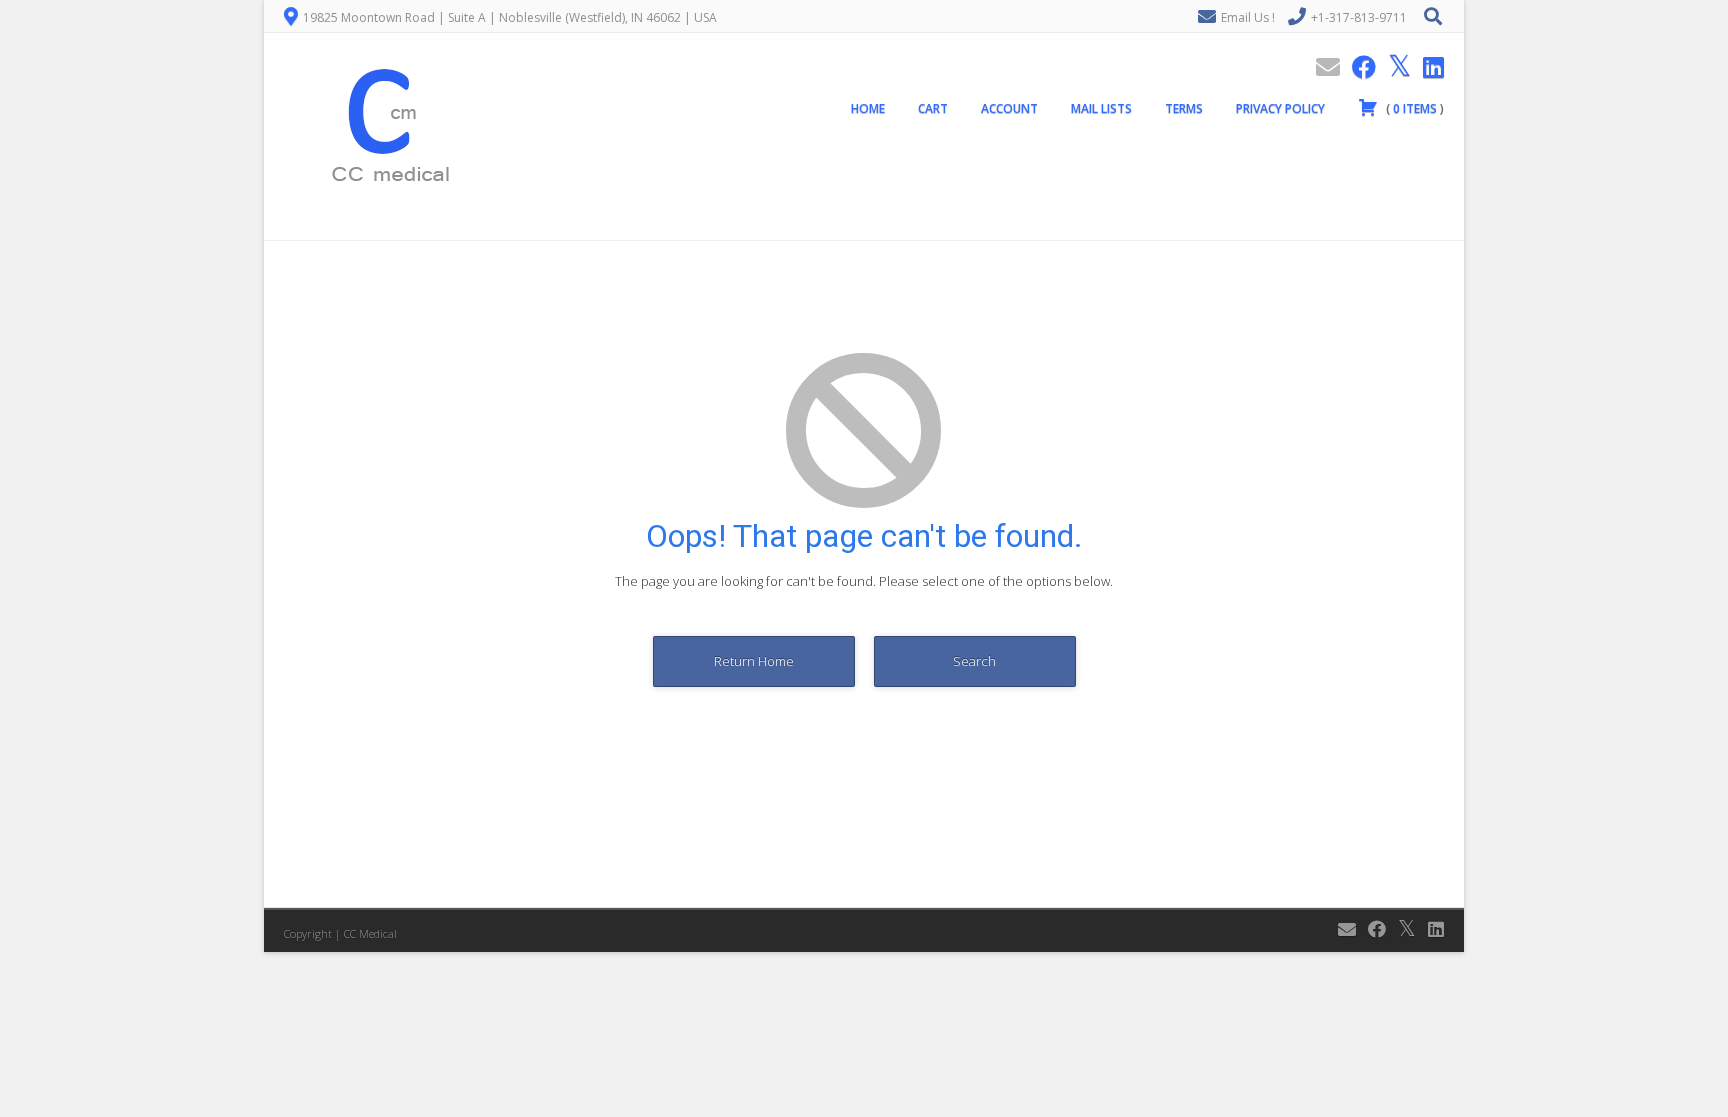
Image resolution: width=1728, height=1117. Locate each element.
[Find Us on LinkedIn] (1427, 66)
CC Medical (370, 933)
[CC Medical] (384, 229)
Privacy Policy (1280, 108)
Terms (1184, 108)
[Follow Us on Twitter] (1393, 66)
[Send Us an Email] (1322, 66)
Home (868, 108)
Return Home (754, 661)
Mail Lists (1101, 108)
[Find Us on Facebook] (1358, 66)
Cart (933, 108)
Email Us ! (1248, 17)
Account (1009, 108)
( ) (1413, 108)
